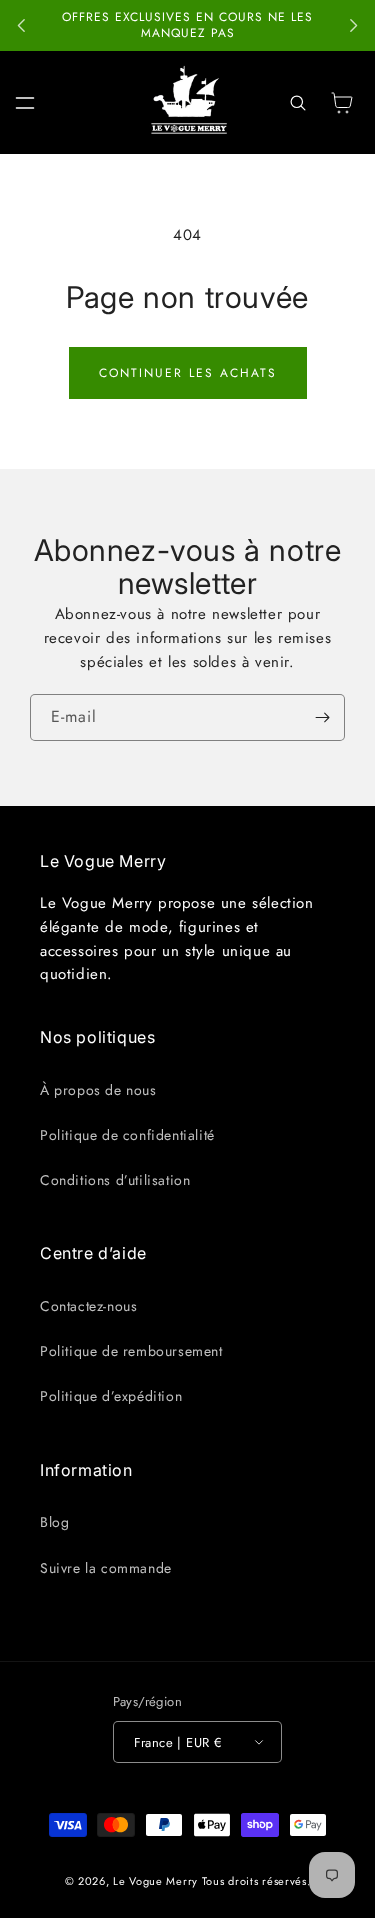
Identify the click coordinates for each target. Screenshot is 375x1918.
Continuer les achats (188, 373)
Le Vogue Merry (155, 1881)
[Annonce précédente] (22, 26)
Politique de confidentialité (127, 1135)
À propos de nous (98, 1090)
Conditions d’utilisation (115, 1180)
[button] (25, 103)
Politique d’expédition (111, 1396)
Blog (54, 1522)
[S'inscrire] (322, 717)
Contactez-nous (88, 1306)
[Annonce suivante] (353, 26)
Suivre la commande (106, 1568)
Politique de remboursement (131, 1351)
